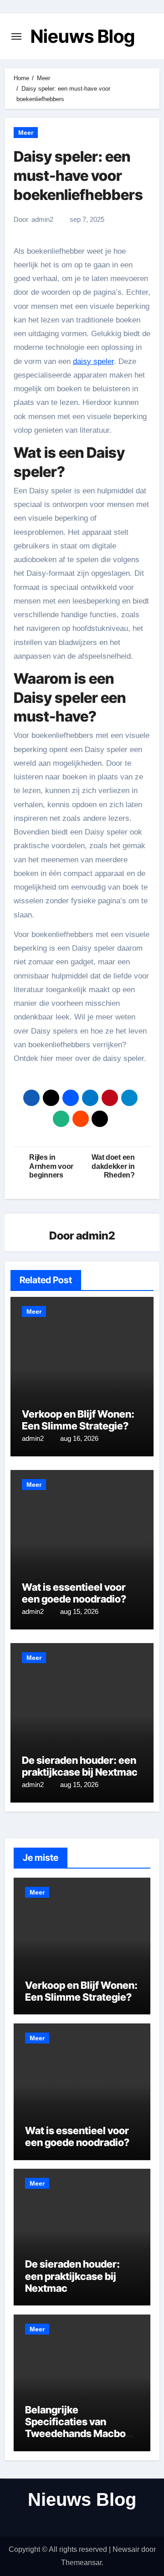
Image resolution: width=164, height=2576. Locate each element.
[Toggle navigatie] (16, 36)
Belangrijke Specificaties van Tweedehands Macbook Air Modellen (81, 2428)
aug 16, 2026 (79, 1438)
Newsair (126, 2549)
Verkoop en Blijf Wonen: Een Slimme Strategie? (78, 1420)
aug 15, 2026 (79, 1611)
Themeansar (81, 2563)
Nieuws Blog (83, 36)
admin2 (42, 219)
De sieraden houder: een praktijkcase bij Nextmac (80, 1766)
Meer (26, 133)
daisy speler (93, 361)
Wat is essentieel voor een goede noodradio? (74, 1593)
